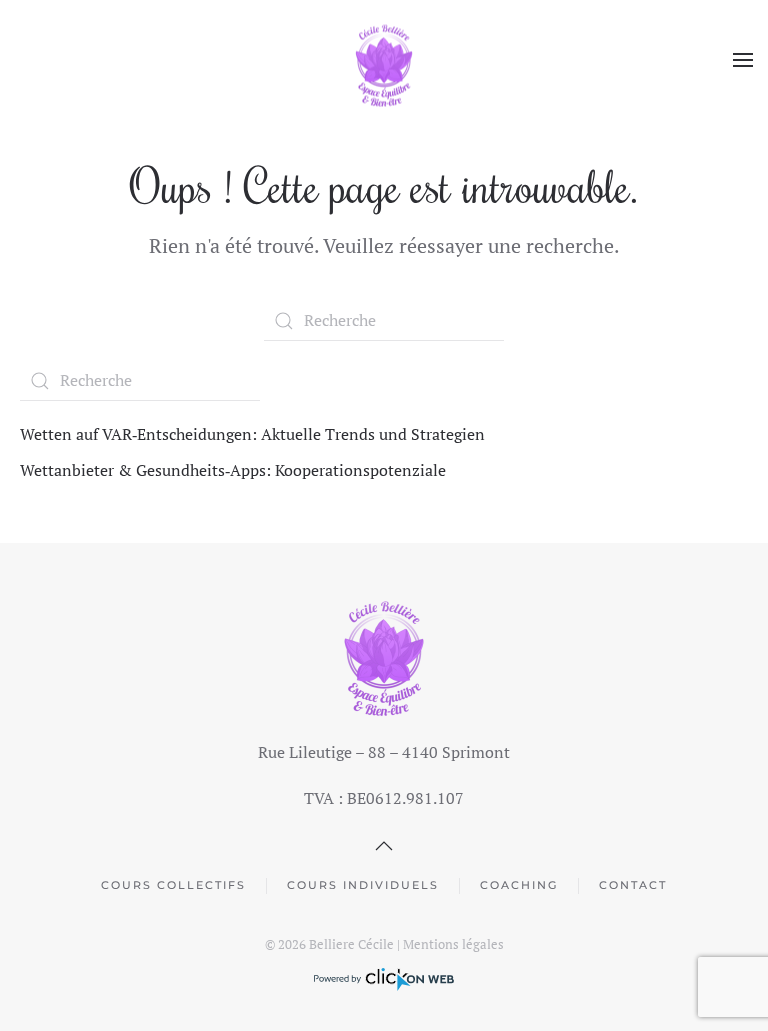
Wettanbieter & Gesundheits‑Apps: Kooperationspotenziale (233, 470)
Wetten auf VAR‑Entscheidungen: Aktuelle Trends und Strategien (252, 434)
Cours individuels (363, 885)
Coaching (519, 885)
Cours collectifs (173, 885)
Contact (633, 885)
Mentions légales (453, 944)
